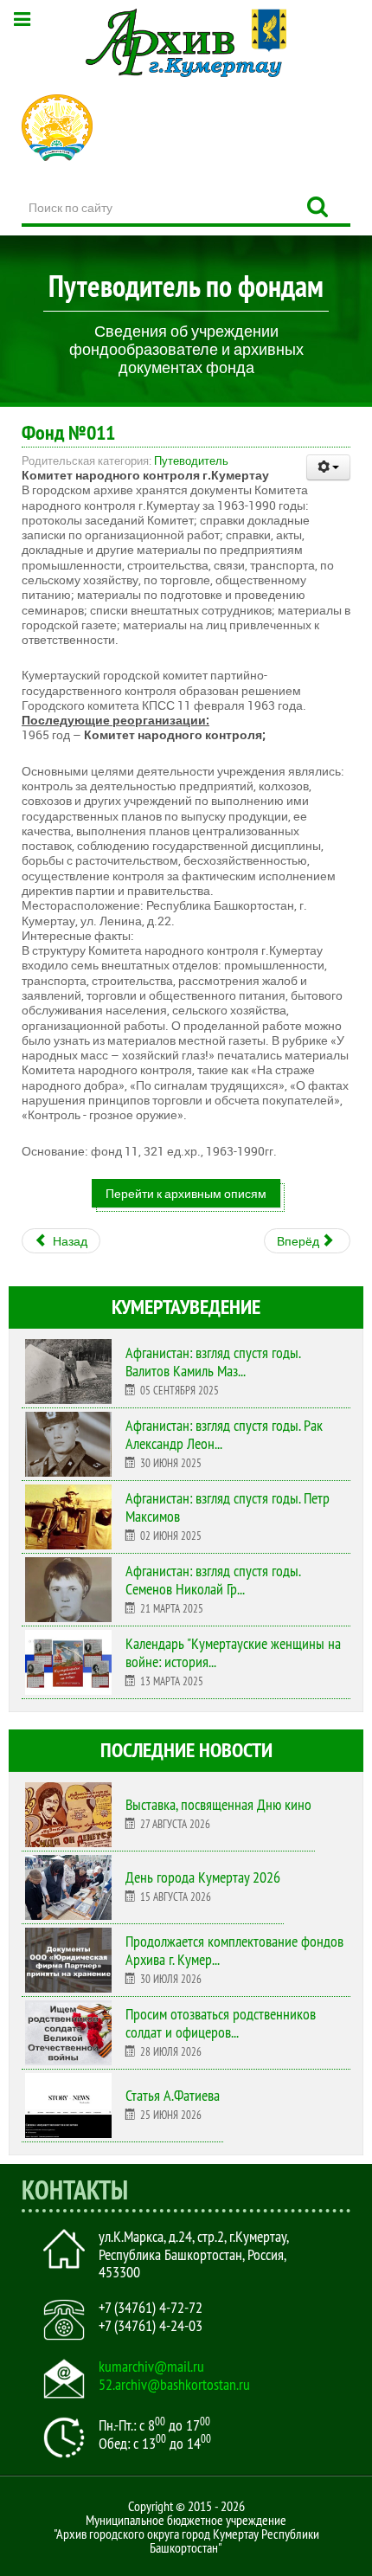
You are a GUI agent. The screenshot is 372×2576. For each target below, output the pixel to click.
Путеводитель (191, 460)
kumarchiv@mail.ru (151, 2367)
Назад (69, 1241)
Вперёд (299, 1241)
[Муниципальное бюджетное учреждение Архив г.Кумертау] (186, 43)
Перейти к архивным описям (186, 1193)
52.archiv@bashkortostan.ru (174, 2385)
